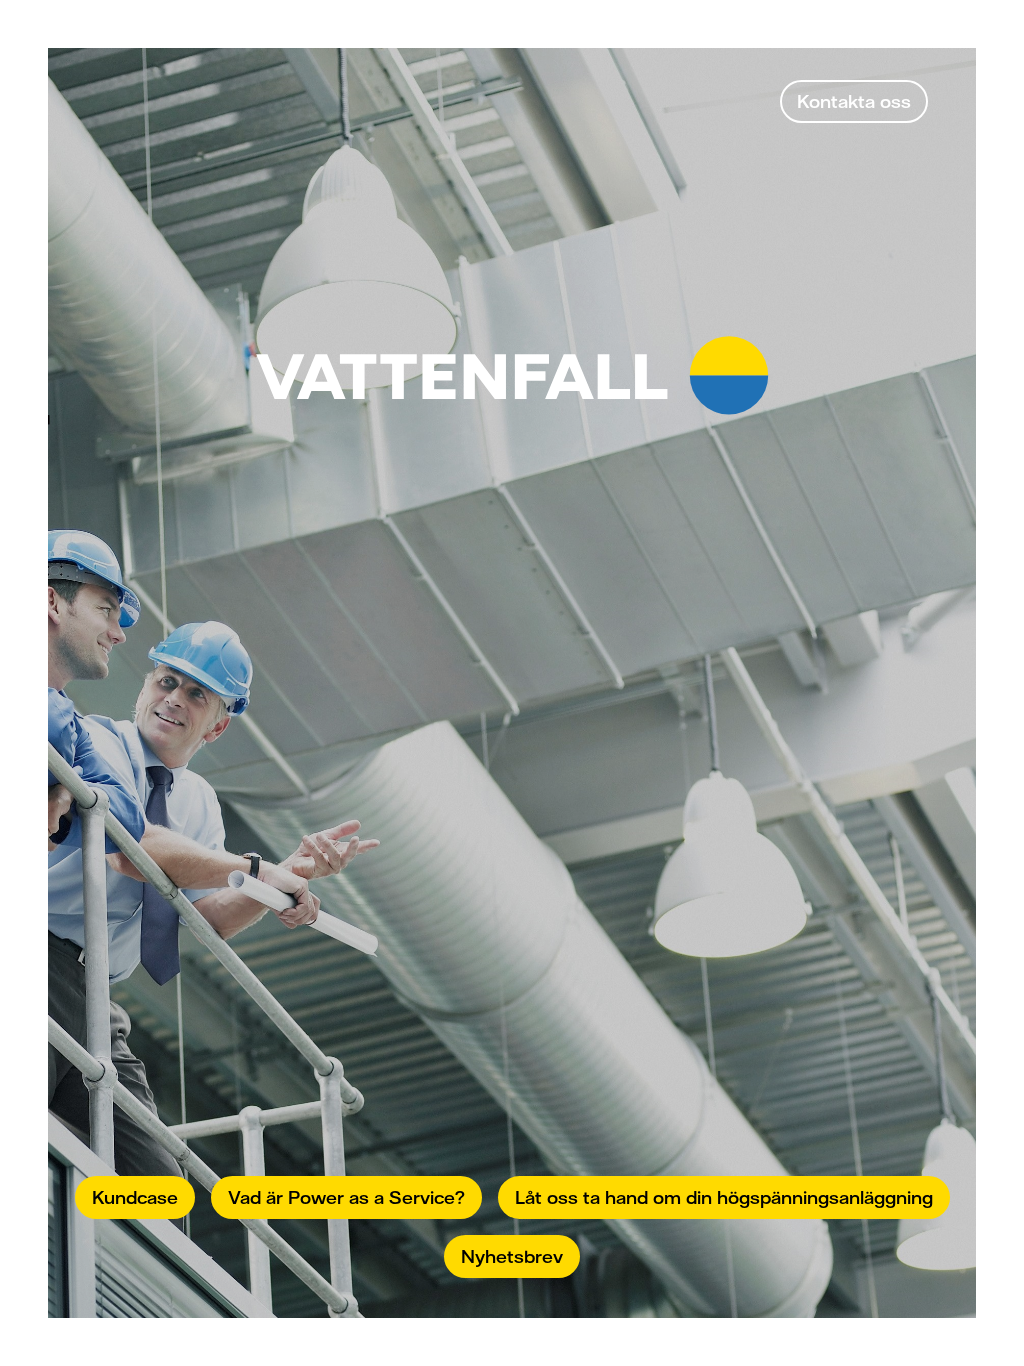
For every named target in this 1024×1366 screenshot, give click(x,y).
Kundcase (135, 1197)
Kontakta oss (854, 101)
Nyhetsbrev (512, 1256)
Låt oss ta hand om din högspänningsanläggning (724, 1197)
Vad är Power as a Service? (346, 1197)
